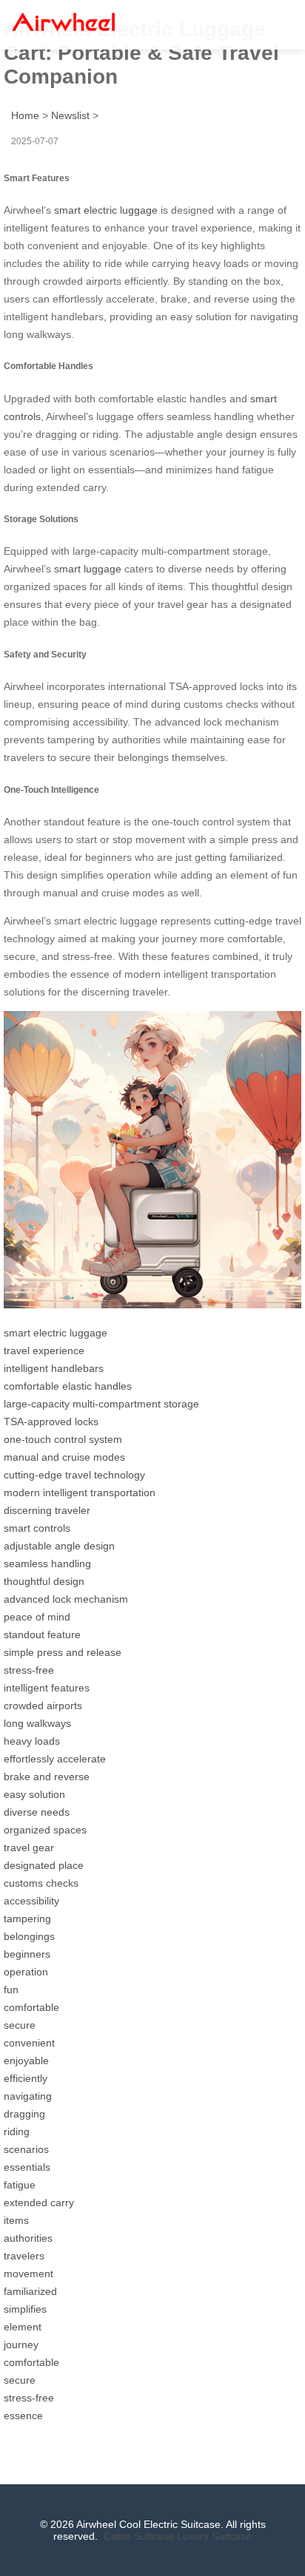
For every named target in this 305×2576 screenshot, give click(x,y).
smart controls (37, 1528)
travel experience (44, 1350)
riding (17, 2132)
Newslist (70, 115)
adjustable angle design (59, 1546)
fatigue (20, 2185)
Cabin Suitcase (139, 2536)
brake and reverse (47, 1777)
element (23, 2327)
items (16, 2220)
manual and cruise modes (64, 1457)
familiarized (30, 2291)
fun (11, 1990)
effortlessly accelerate (55, 1759)
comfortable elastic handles (68, 1386)
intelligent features (47, 1688)
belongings (29, 1936)
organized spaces (45, 1830)
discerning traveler (47, 1510)
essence (23, 2416)
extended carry (39, 2203)
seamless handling (47, 1563)
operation (26, 1972)
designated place (44, 1865)
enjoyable (26, 2061)
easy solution (34, 1794)
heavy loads (32, 1741)
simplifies (25, 2309)
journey (21, 2345)
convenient (29, 2043)
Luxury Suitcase (214, 2536)
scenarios (26, 2149)
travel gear (29, 1848)
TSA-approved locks (51, 1421)
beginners (27, 1954)
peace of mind (37, 1617)
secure (20, 2025)
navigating (28, 2096)
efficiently (26, 2078)
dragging (24, 2114)
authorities (28, 2238)
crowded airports (43, 1705)
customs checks (41, 1883)
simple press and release (63, 1652)
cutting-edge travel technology (74, 1475)
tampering (27, 1919)
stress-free (29, 1670)
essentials (27, 2167)
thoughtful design (44, 1581)
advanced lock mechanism (66, 1599)
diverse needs (37, 1812)
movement (29, 2274)
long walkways (37, 1723)
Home (25, 115)
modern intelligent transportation (80, 1492)
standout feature (42, 1634)
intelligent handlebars (54, 1368)
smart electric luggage (106, 210)
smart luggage (88, 569)
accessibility (31, 1901)
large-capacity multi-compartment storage (101, 1404)
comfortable (31, 2007)
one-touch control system (63, 1439)
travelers (24, 2256)
